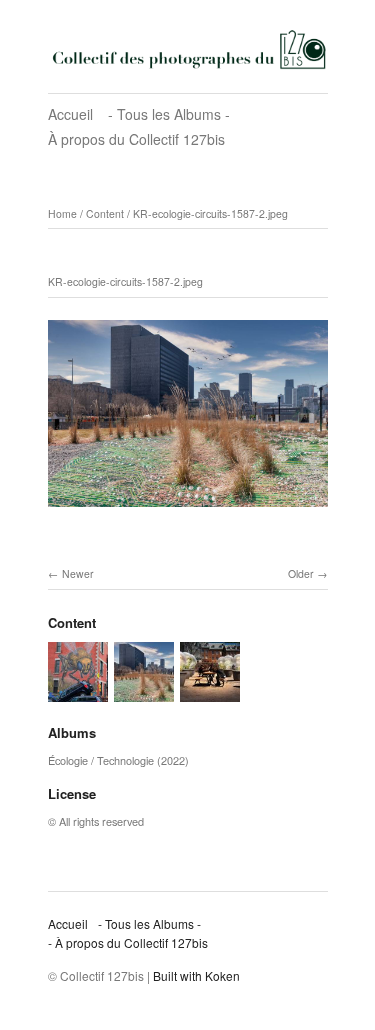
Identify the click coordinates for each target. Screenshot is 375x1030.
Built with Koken (196, 975)
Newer (78, 573)
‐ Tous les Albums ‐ (169, 114)
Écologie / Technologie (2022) (118, 760)
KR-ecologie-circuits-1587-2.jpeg (210, 213)
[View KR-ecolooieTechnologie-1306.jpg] (78, 692)
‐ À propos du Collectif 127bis (128, 942)
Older (301, 573)
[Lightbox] (188, 510)
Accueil (70, 114)
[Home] (188, 49)
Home (62, 213)
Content (105, 213)
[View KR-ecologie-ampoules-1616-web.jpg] (210, 692)
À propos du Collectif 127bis (136, 139)
